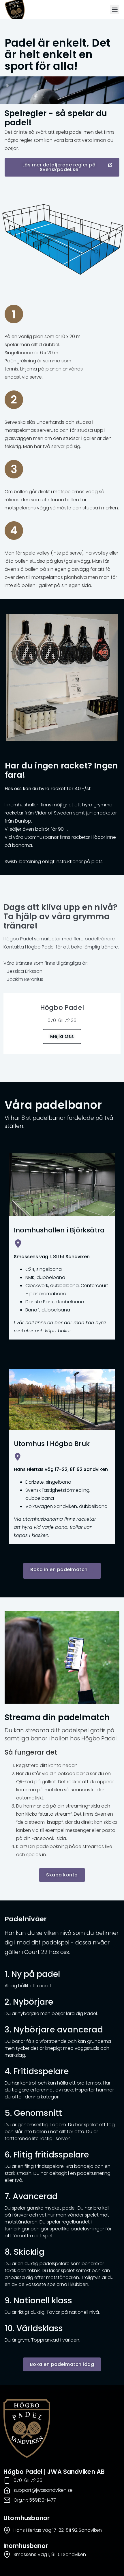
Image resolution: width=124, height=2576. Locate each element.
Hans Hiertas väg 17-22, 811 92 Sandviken (61, 1469)
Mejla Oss (62, 1036)
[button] (115, 9)
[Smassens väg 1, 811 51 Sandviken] (18, 1244)
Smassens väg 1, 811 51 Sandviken (52, 1257)
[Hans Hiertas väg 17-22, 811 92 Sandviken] (18, 1457)
